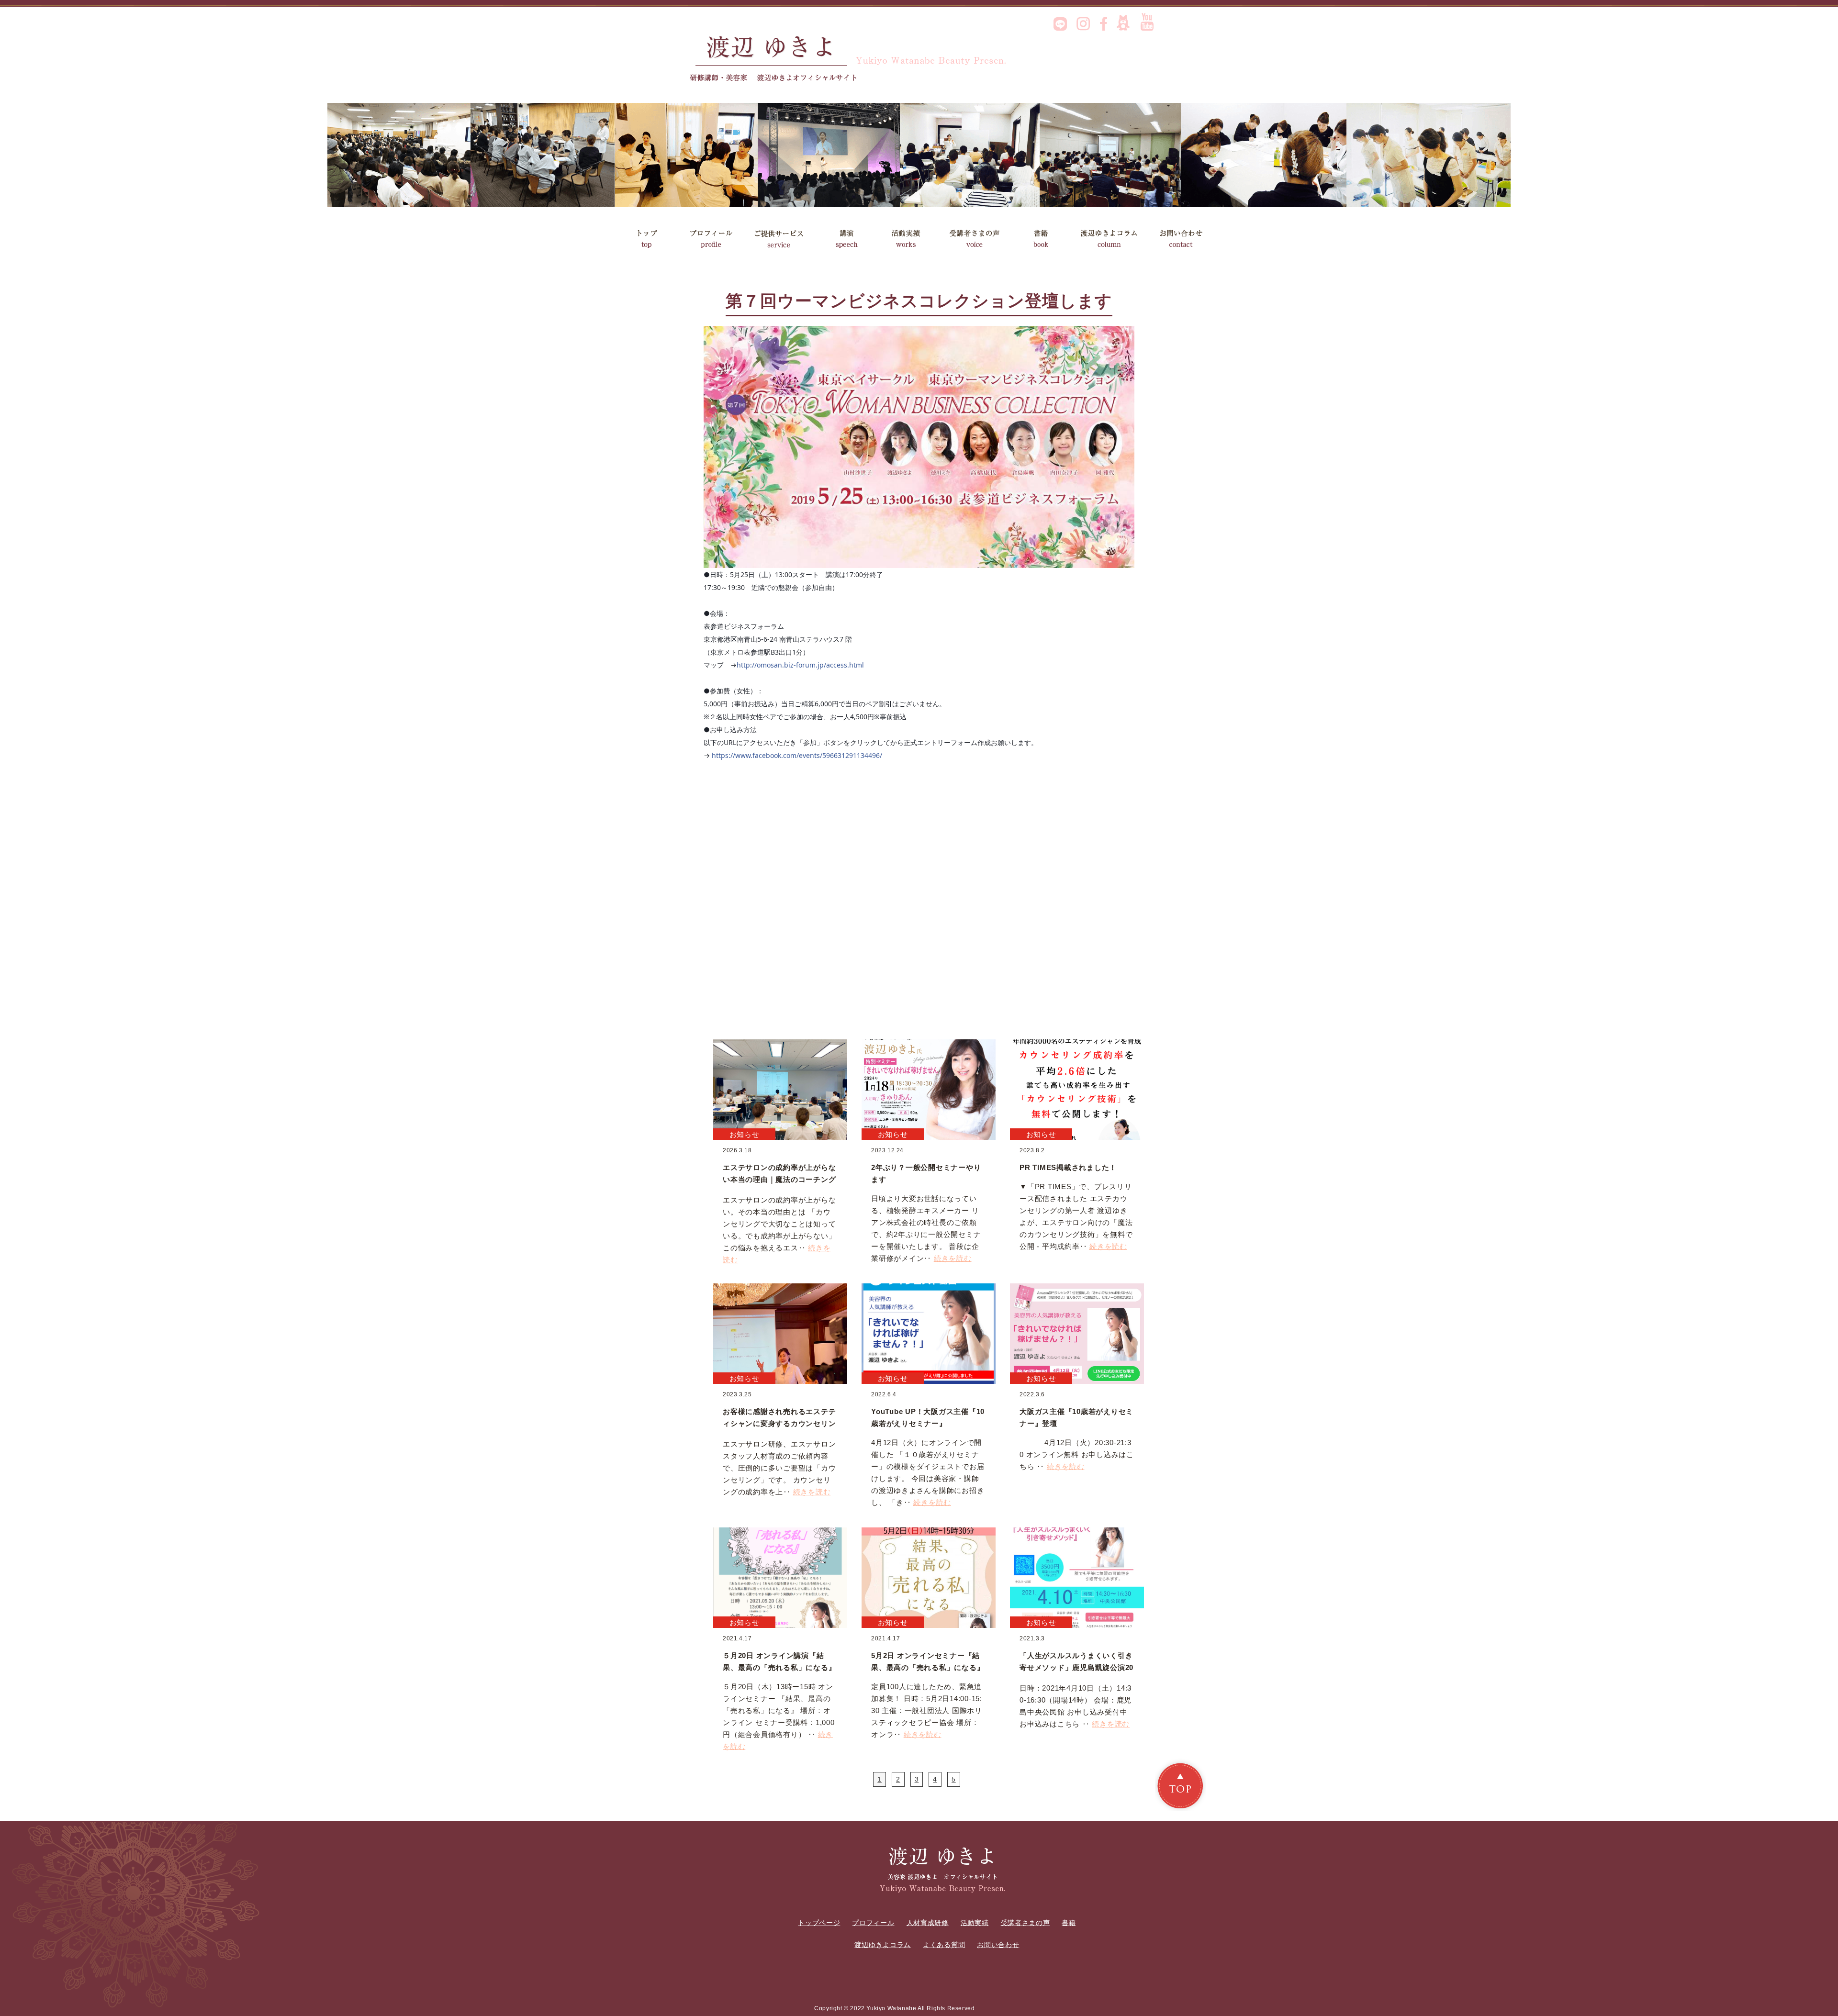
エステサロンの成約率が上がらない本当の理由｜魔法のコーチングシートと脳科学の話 (779, 1179)
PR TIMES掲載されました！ (1068, 1167)
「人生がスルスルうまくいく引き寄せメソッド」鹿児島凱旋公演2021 (1076, 1667)
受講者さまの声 (981, 239)
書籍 (1045, 239)
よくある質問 (944, 1945)
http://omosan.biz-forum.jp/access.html (800, 665)
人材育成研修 (928, 1923)
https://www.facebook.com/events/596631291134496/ (797, 755)
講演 (846, 239)
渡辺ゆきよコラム (1112, 239)
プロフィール (711, 239)
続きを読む (953, 1258)
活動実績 (915, 239)
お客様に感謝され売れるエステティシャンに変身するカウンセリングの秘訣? (779, 1423)
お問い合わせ (1183, 239)
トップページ (819, 1923)
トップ (646, 239)
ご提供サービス (779, 239)
